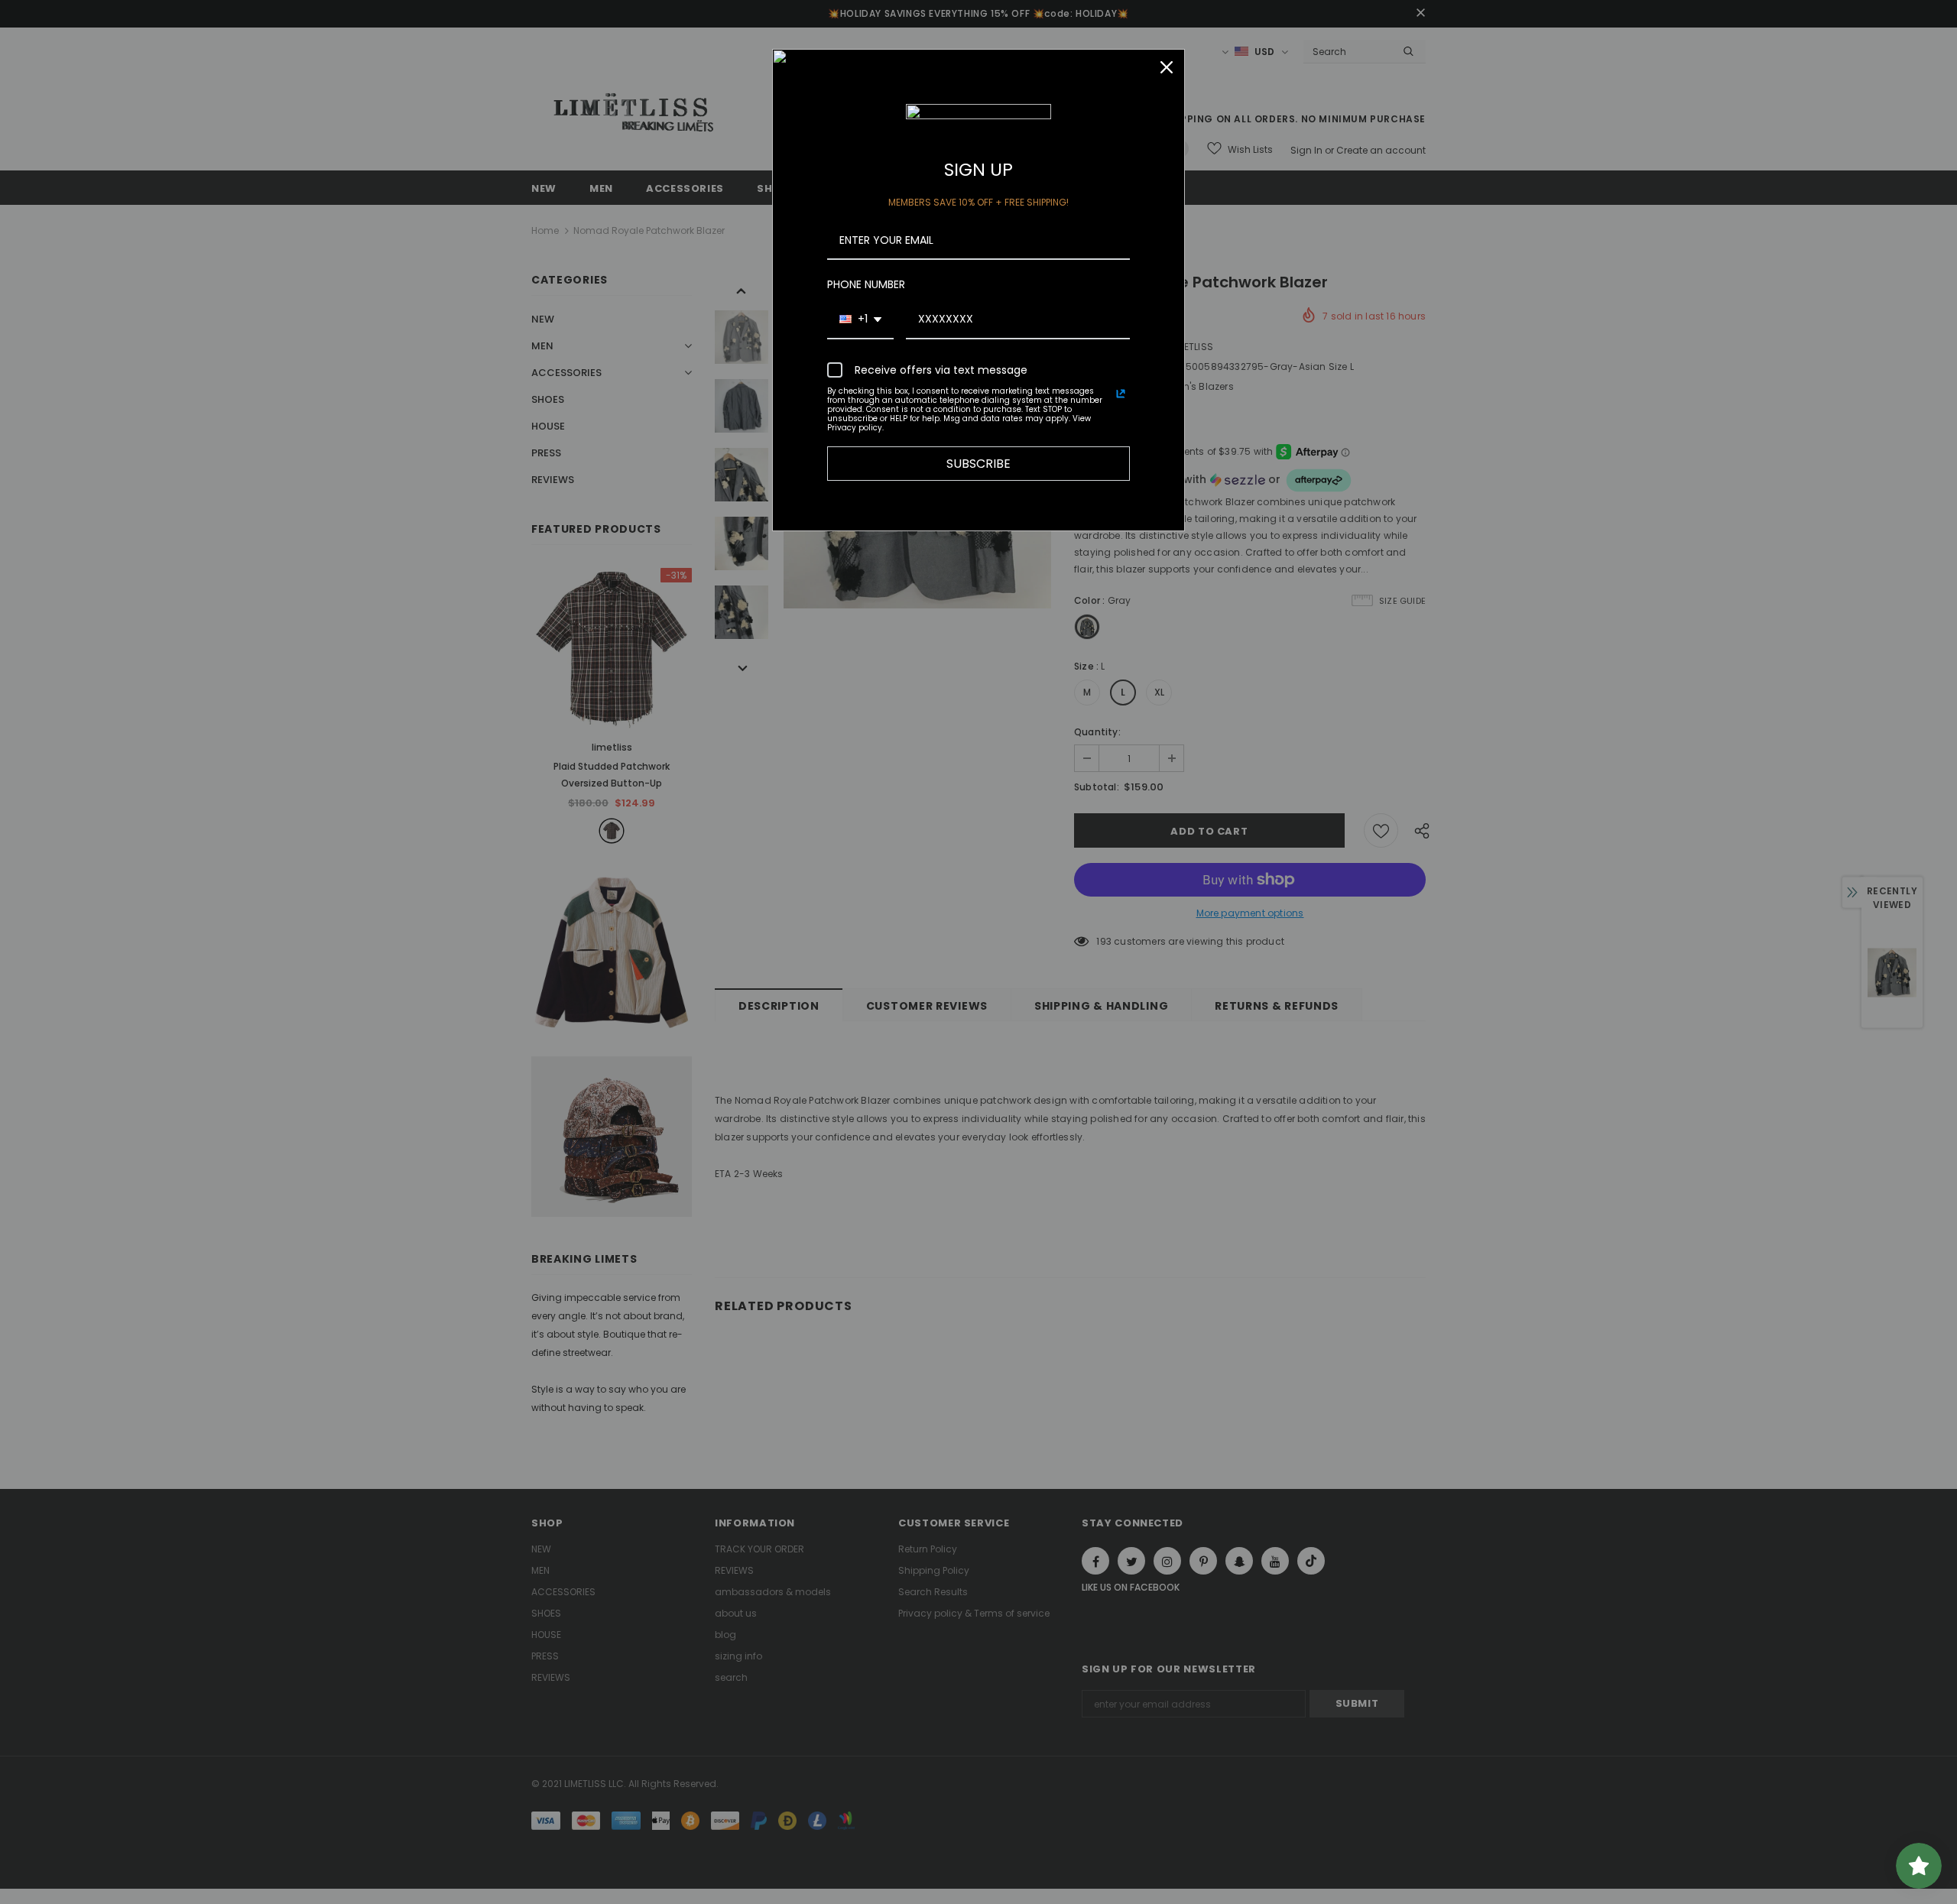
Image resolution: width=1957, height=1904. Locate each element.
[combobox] (860, 320)
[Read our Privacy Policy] (1121, 394)
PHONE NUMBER (866, 284)
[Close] (1167, 67)
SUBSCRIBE (978, 464)
